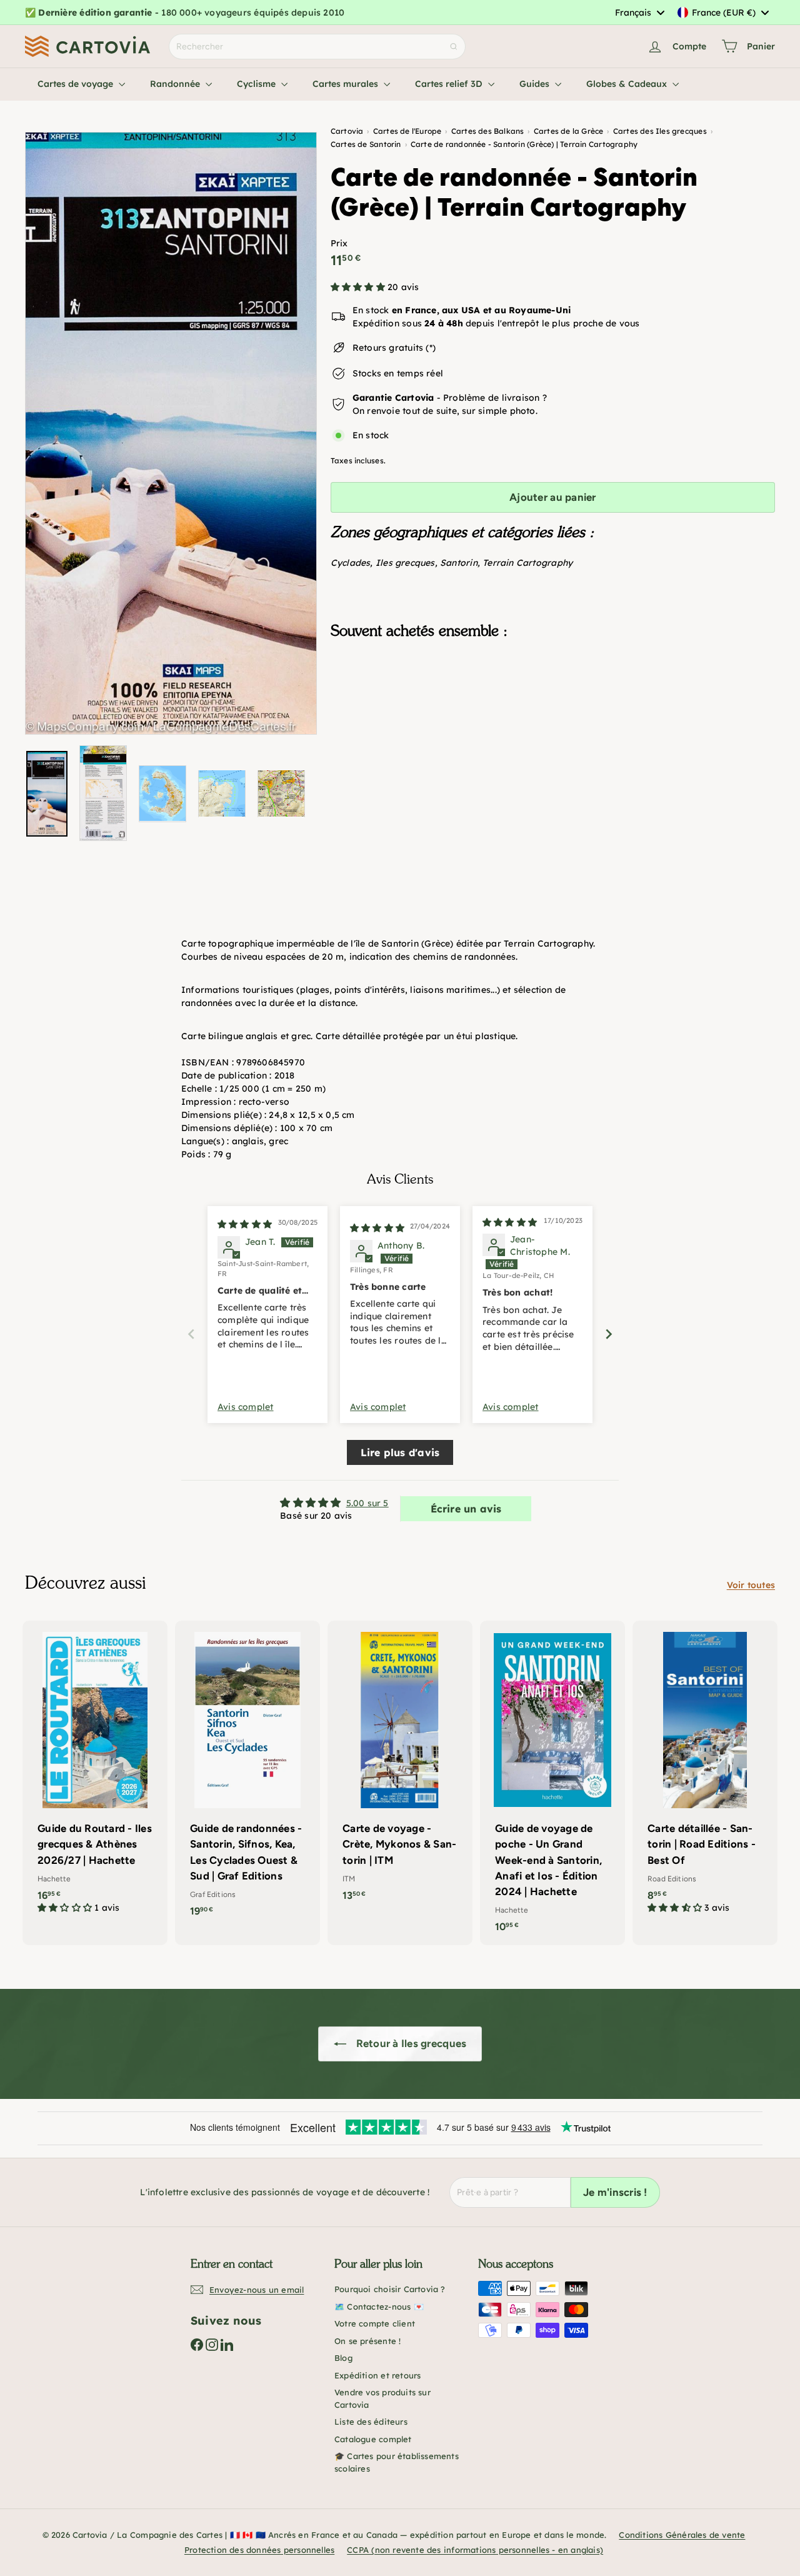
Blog (343, 2358)
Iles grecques (405, 563)
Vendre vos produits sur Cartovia (382, 2398)
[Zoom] (171, 433)
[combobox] (639, 13)
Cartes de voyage (77, 84)
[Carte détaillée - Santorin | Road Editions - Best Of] (705, 1774)
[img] (245, 1224)
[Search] (454, 47)
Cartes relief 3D (450, 84)
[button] (359, 287)
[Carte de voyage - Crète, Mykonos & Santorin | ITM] (400, 1767)
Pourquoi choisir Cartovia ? (390, 2289)
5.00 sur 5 (367, 1503)
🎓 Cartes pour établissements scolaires (397, 2462)
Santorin (459, 563)
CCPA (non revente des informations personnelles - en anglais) (475, 2550)
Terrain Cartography (527, 563)
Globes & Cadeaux (628, 84)
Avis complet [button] (246, 1407)
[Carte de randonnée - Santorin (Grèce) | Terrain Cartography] (553, 712)
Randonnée (176, 84)
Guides (536, 84)
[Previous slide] (191, 1334)
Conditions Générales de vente (682, 2535)
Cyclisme (257, 84)
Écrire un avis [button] (466, 1509)
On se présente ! (367, 2341)
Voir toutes (751, 1585)
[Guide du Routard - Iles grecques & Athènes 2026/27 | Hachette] (95, 1774)
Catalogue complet (373, 2439)
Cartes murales (347, 84)
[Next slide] (609, 1334)
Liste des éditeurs (371, 2422)
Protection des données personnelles (259, 2550)
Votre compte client (375, 2323)
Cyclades (351, 563)
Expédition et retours (377, 2375)
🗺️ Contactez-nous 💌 (379, 2307)
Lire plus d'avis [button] (400, 1452)
